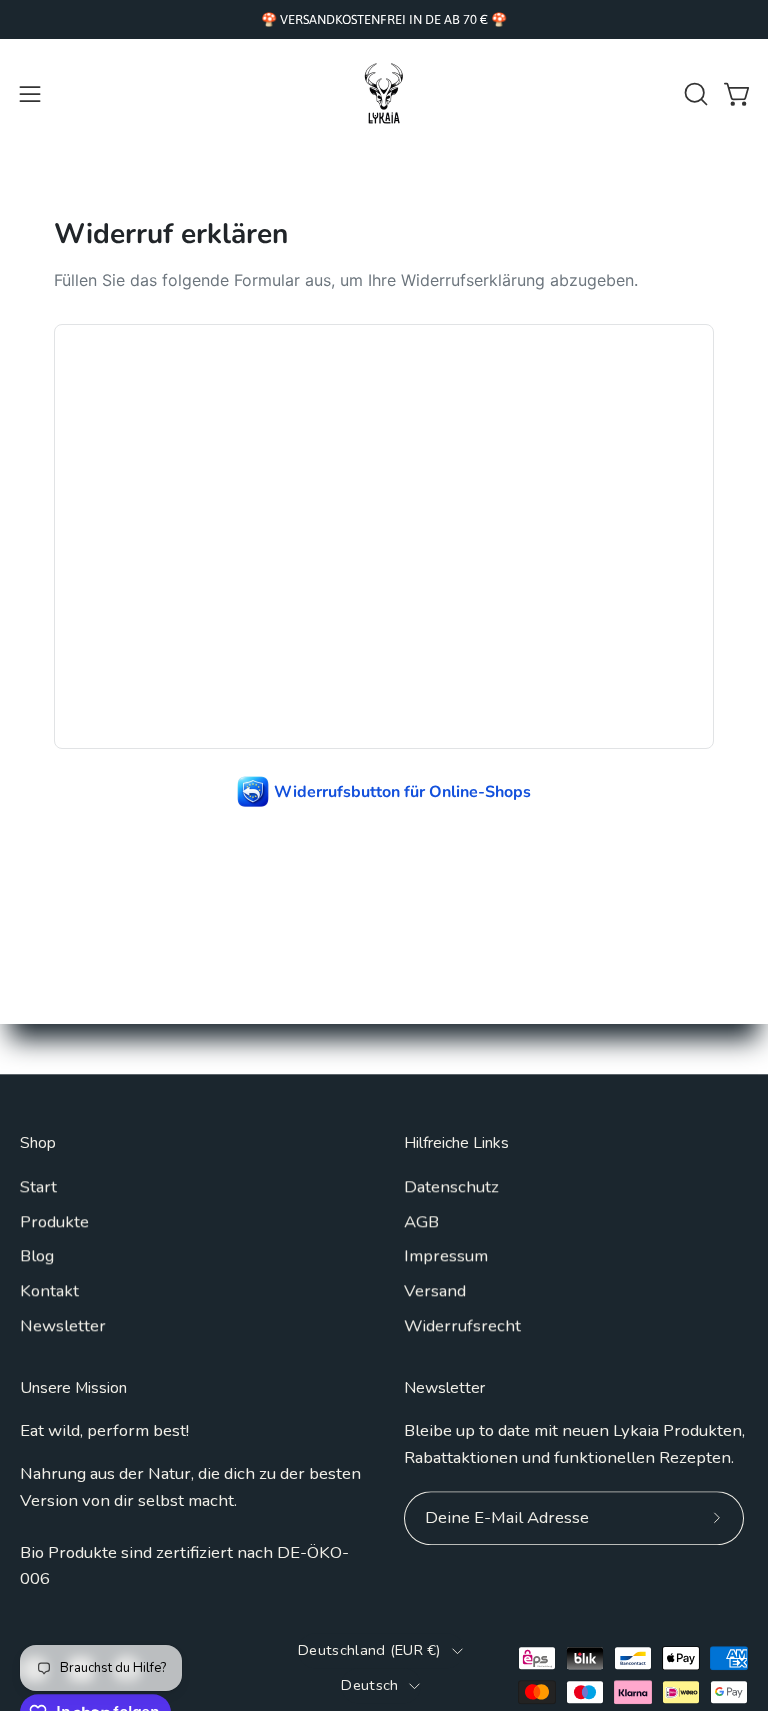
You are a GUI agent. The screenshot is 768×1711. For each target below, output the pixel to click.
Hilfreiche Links (456, 1144)
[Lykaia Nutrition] (384, 94)
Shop (38, 1144)
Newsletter (63, 1325)
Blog (37, 1255)
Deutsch (369, 1685)
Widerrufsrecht (462, 1325)
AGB (421, 1221)
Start (38, 1186)
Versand (435, 1290)
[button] (694, 94)
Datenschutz (451, 1186)
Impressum (446, 1255)
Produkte (54, 1221)
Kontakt (49, 1290)
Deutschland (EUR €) (370, 1650)
